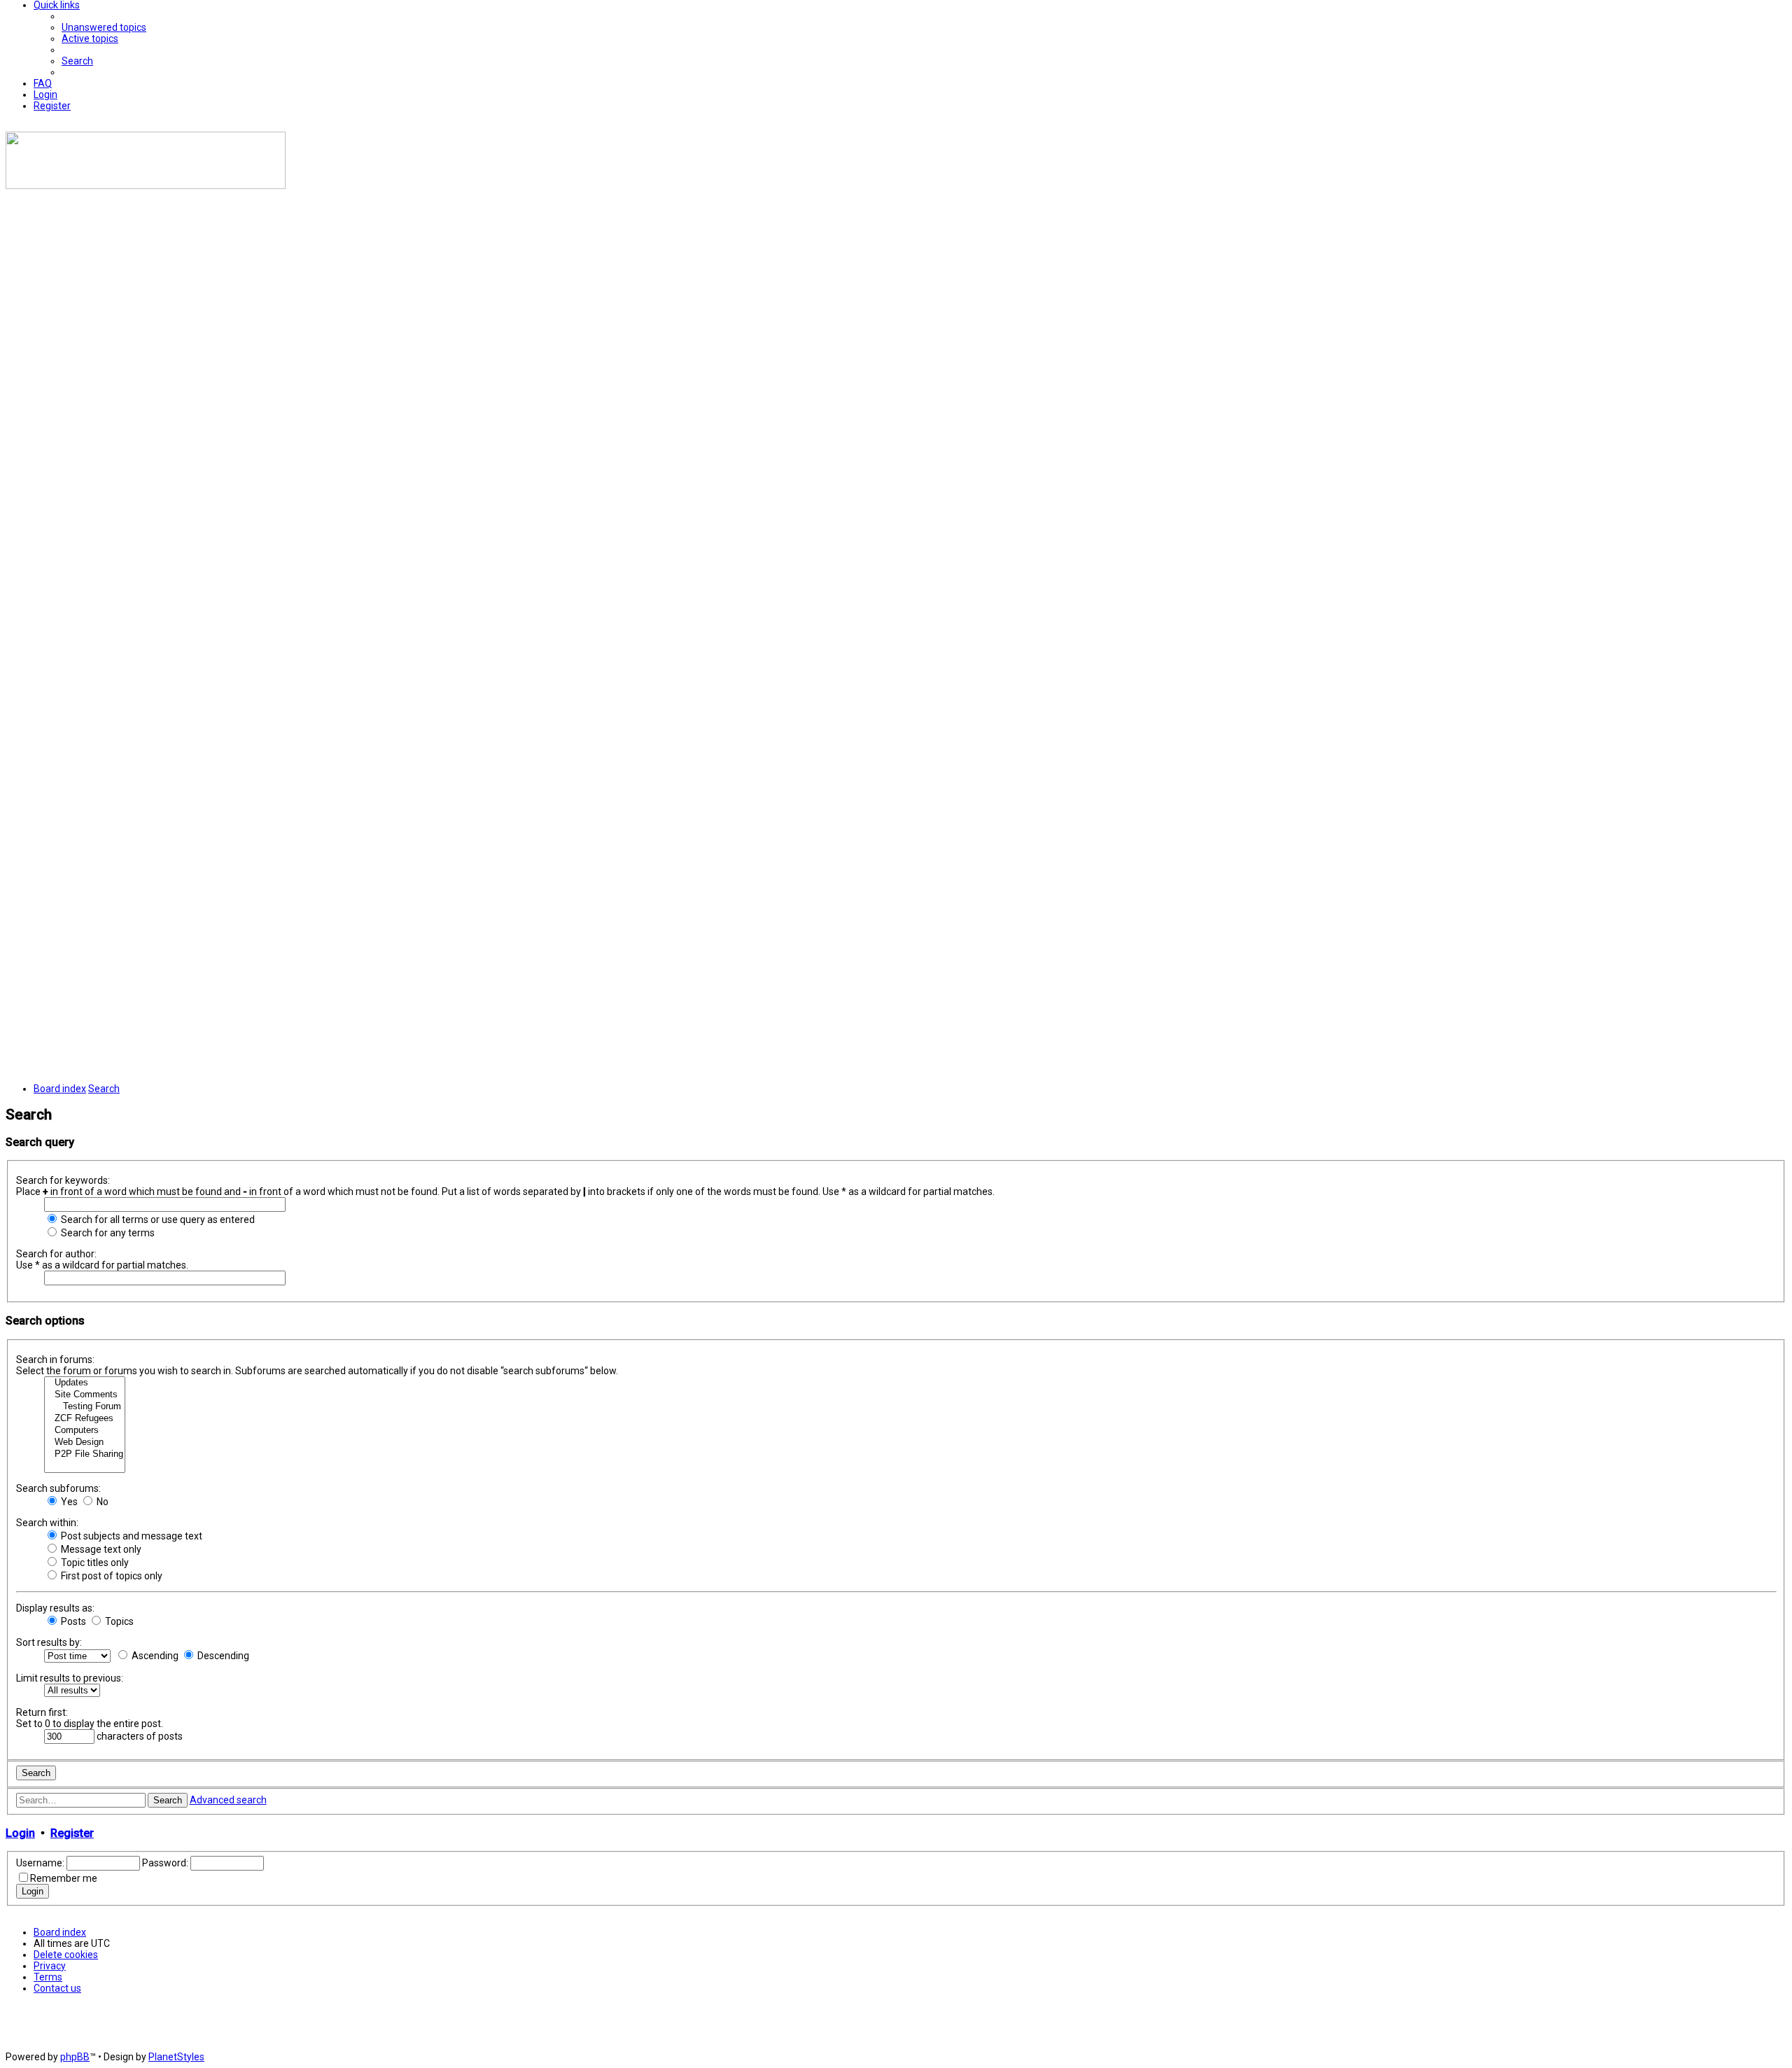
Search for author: (56, 1254)
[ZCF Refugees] (85, 1419)
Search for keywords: (63, 1180)
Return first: (42, 1712)
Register (72, 1833)
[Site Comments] (85, 1395)
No (101, 1502)
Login (20, 1833)
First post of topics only (111, 1576)
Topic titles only (94, 1563)
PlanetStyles (176, 2057)
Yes (68, 1502)
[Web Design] (85, 1442)
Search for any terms (107, 1233)
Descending (222, 1656)
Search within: (47, 1523)
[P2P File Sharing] (85, 1454)
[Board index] (146, 186)
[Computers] (85, 1431)
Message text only (100, 1549)
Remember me (64, 1878)
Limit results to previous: (70, 1678)
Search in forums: (55, 1360)
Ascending (154, 1656)
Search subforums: (58, 1488)
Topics (118, 1621)
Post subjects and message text (131, 1536)
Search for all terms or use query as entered (157, 1220)
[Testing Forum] (85, 1407)
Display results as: (55, 1608)
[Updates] (85, 1383)
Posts (72, 1621)
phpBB (75, 2057)
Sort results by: (49, 1642)
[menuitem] (104, 27)
